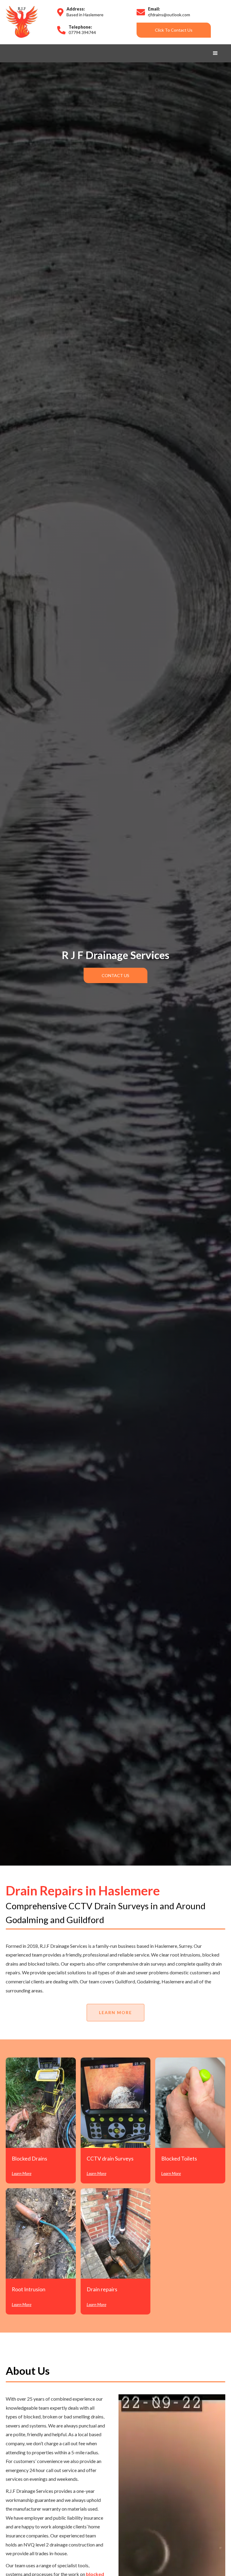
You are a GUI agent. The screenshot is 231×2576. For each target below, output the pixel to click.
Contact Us (115, 975)
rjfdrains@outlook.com (169, 15)
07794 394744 (82, 32)
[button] (215, 53)
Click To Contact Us (174, 30)
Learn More (115, 2012)
